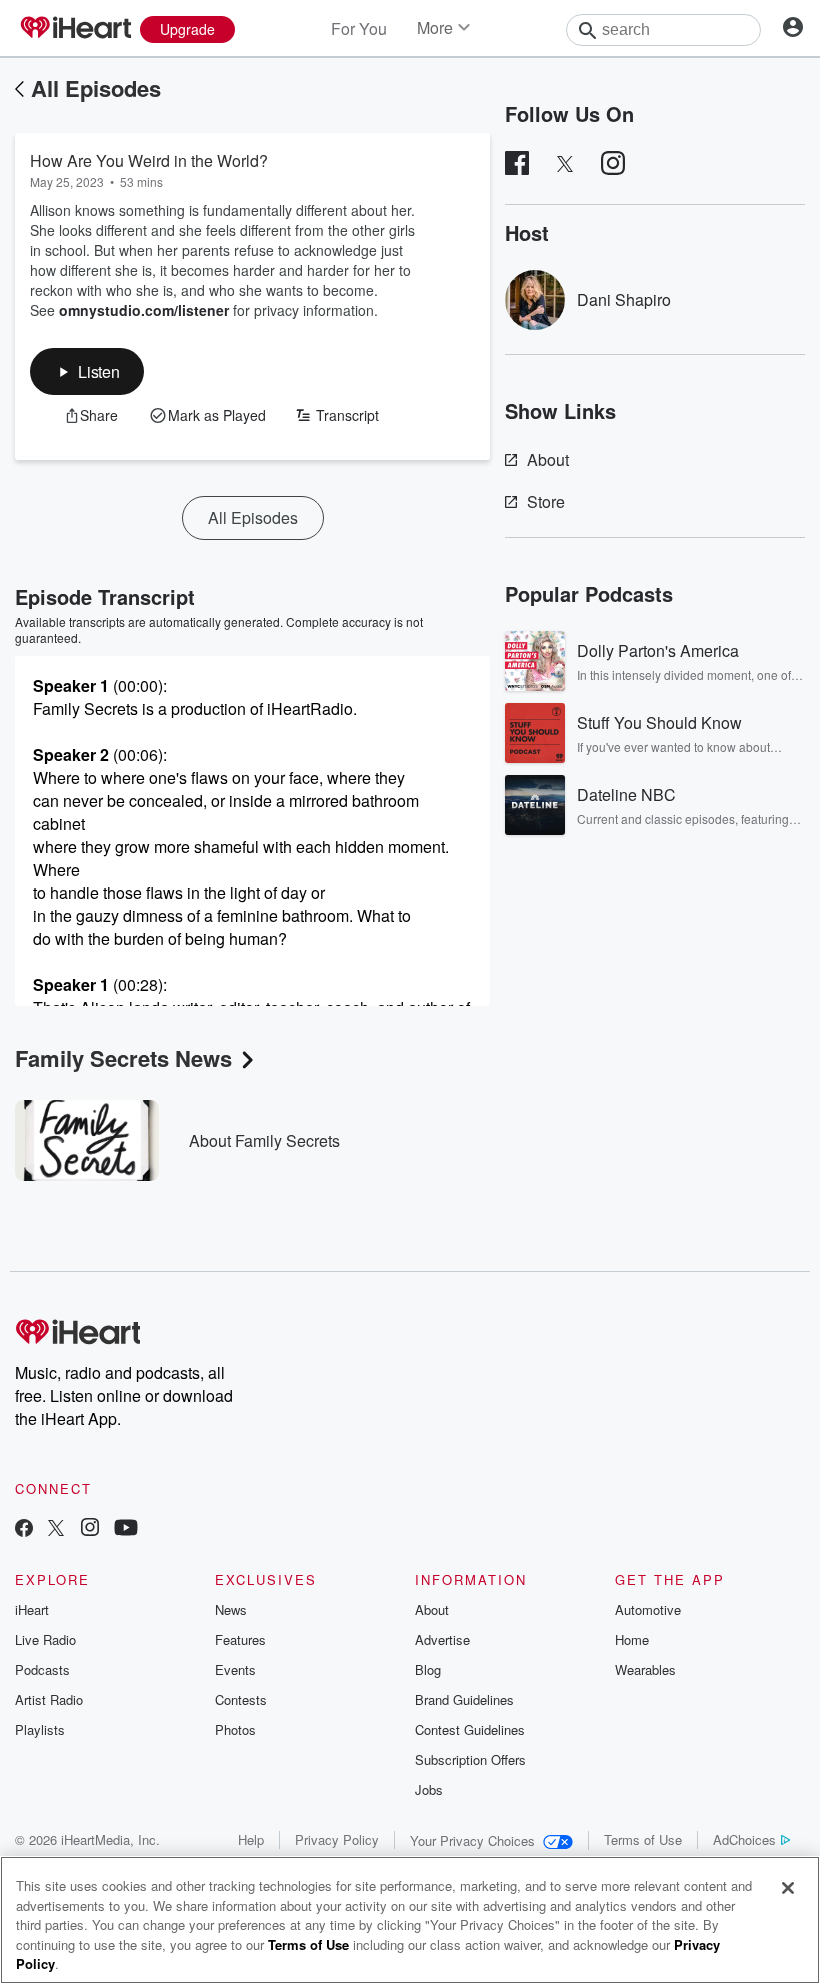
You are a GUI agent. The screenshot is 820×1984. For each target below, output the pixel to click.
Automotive (648, 1609)
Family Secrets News (123, 1058)
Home (632, 1639)
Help (251, 1839)
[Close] (788, 1888)
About (548, 459)
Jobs (429, 1789)
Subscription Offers (470, 1759)
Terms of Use (643, 1839)
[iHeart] (75, 29)
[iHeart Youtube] (126, 1529)
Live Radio (45, 1639)
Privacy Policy (337, 1839)
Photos (235, 1729)
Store (546, 501)
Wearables (645, 1669)
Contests (241, 1699)
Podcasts (42, 1669)
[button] (87, 371)
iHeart (32, 1609)
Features (240, 1639)
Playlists (40, 1729)
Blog (428, 1669)
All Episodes (96, 88)
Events (235, 1669)
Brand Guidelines (464, 1699)
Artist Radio (49, 1699)
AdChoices (744, 1839)
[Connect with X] (56, 1529)
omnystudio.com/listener (144, 310)
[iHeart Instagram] (90, 1529)
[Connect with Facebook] (24, 1529)
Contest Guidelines (470, 1729)
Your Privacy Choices (472, 1840)
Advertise (442, 1639)
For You (359, 28)
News (231, 1609)
